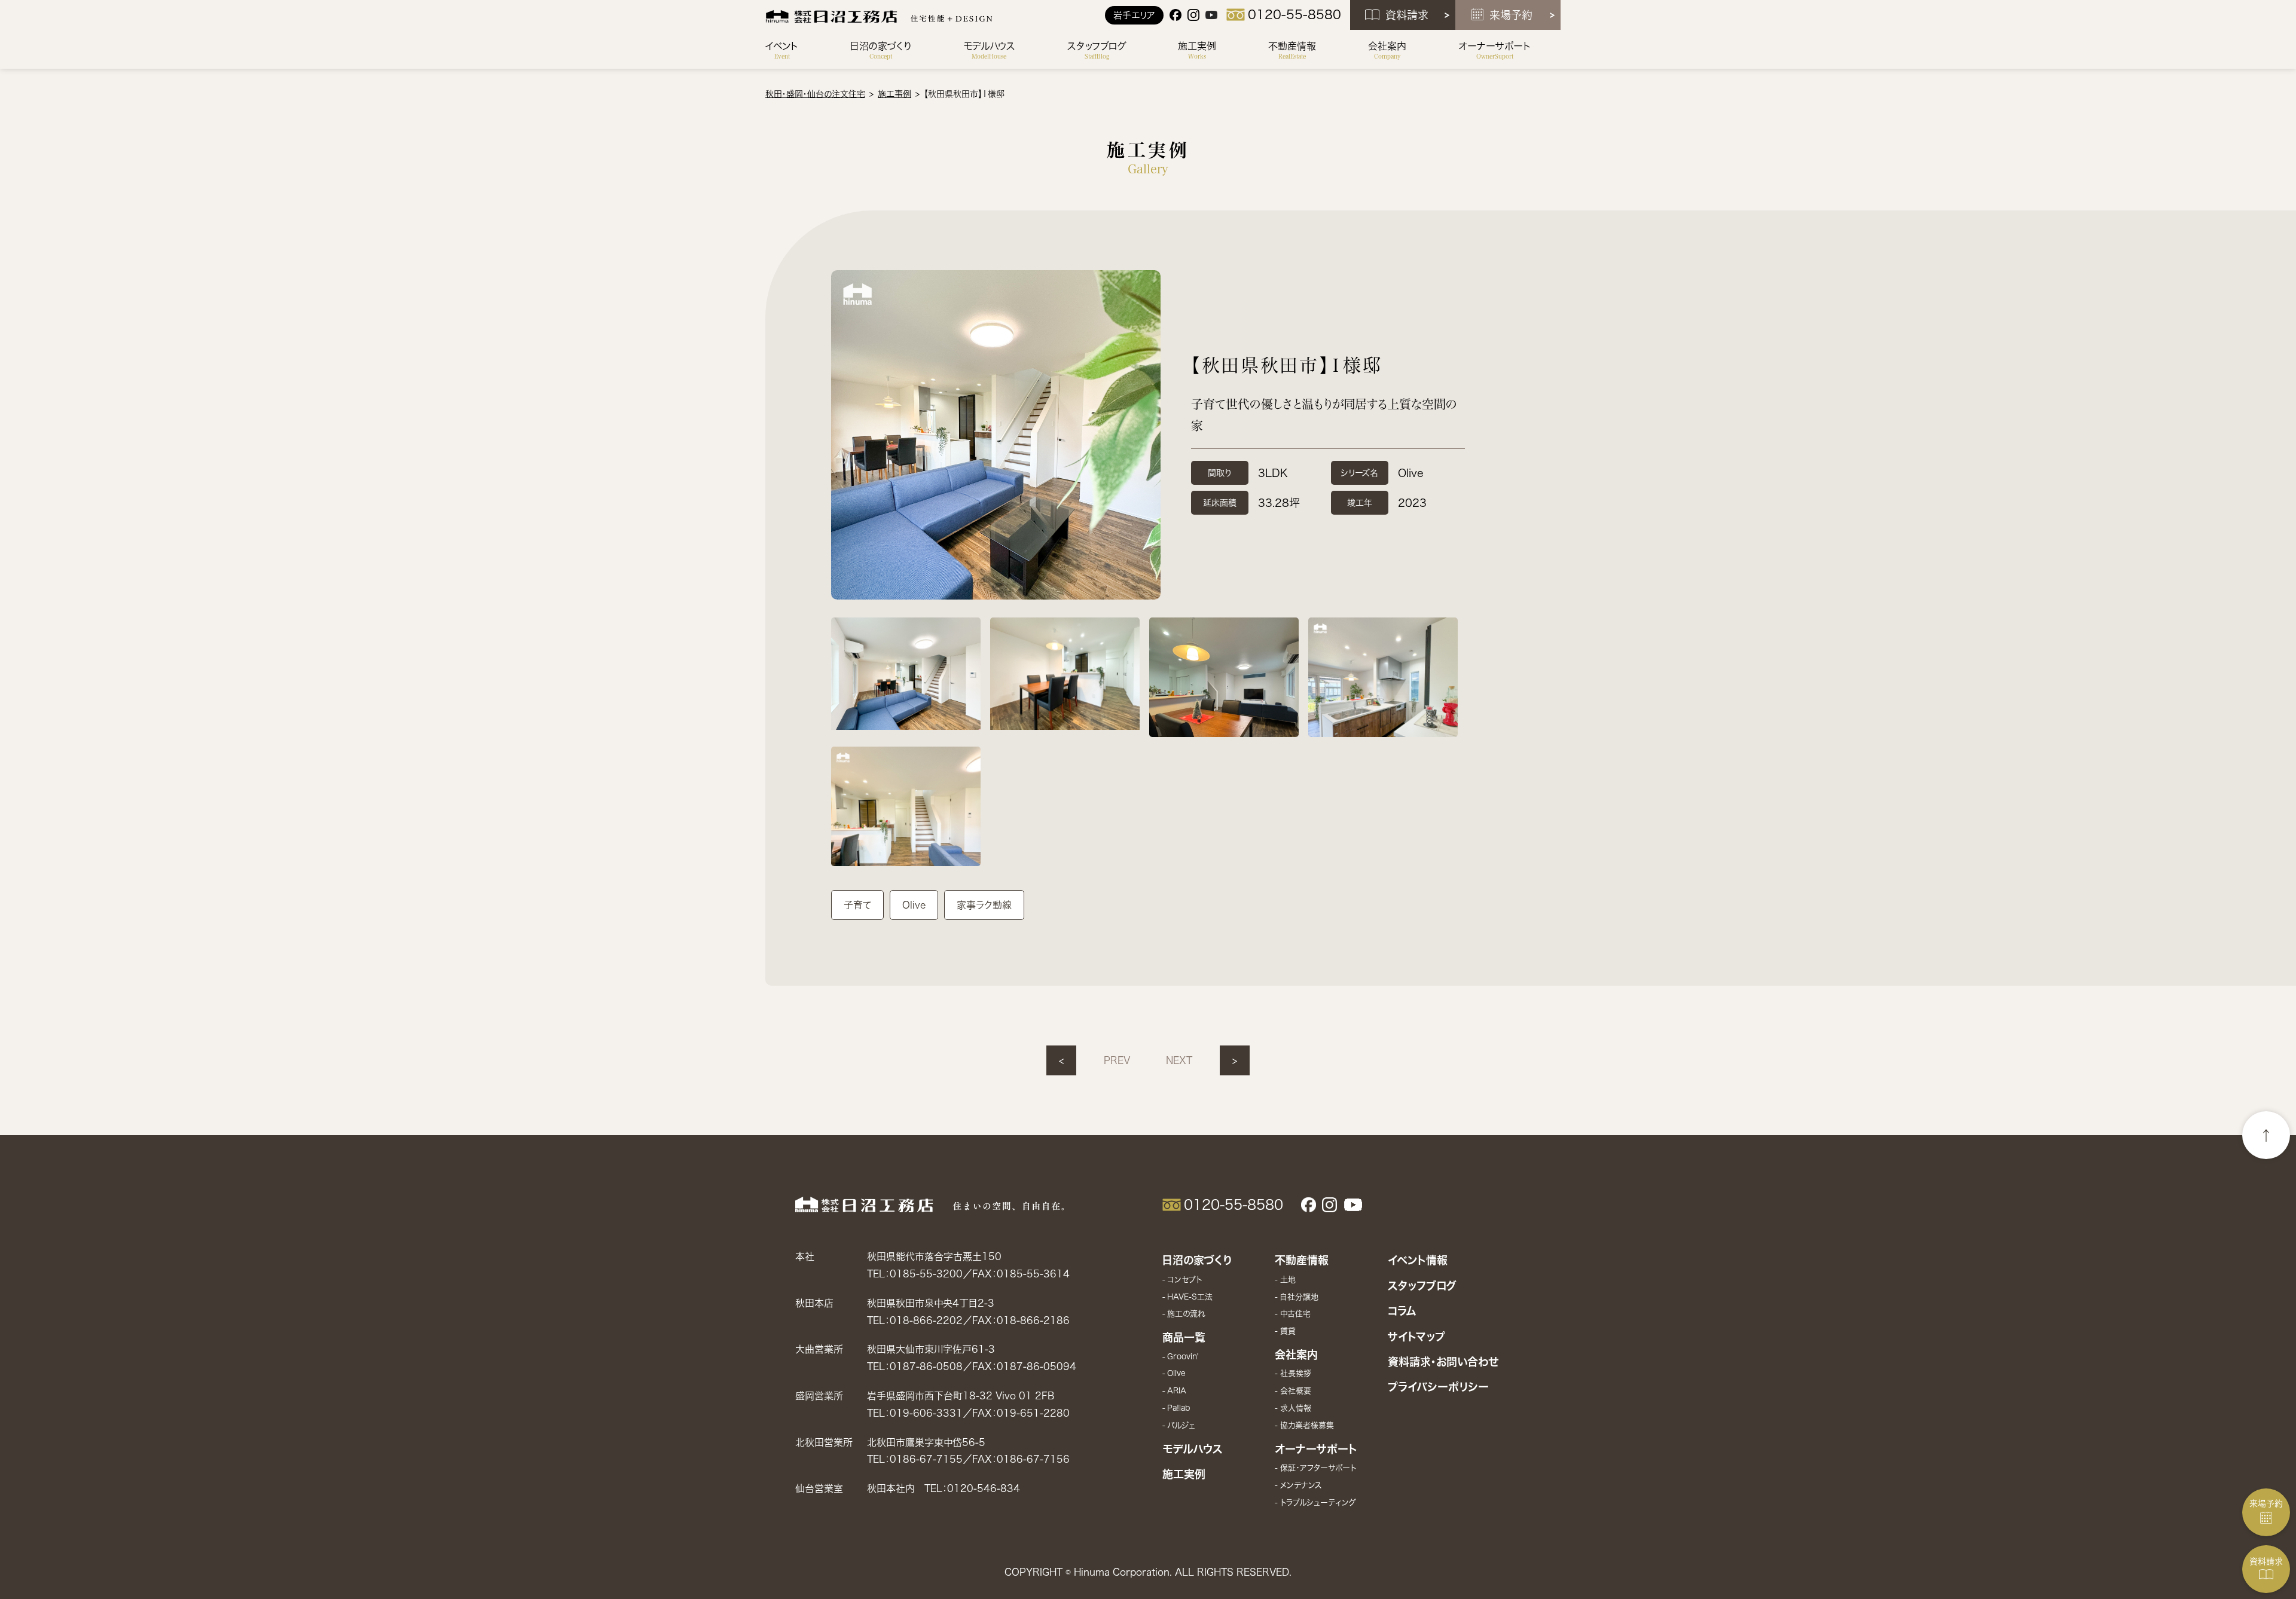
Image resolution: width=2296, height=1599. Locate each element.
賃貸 (1288, 1331)
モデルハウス (1193, 1449)
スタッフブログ (1422, 1286)
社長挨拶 (1295, 1373)
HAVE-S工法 (1190, 1297)
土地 (1288, 1279)
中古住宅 (1295, 1314)
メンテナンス (1301, 1485)
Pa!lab (1178, 1408)
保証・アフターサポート (1318, 1468)
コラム (1402, 1311)
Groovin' (1183, 1357)
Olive (1176, 1373)
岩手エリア (1134, 15)
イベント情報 (1418, 1260)
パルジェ (1181, 1425)
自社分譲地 (1299, 1297)
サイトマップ (1416, 1337)
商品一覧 (1184, 1337)
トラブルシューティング (1318, 1502)
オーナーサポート (1316, 1449)
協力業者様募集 (1307, 1425)
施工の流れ (1186, 1314)
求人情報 (1295, 1408)
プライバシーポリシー (1438, 1387)
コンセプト (1184, 1279)
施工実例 (1184, 1474)
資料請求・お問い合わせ (1443, 1362)
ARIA (1177, 1391)
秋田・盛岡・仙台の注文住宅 (815, 94)
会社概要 (1295, 1391)
